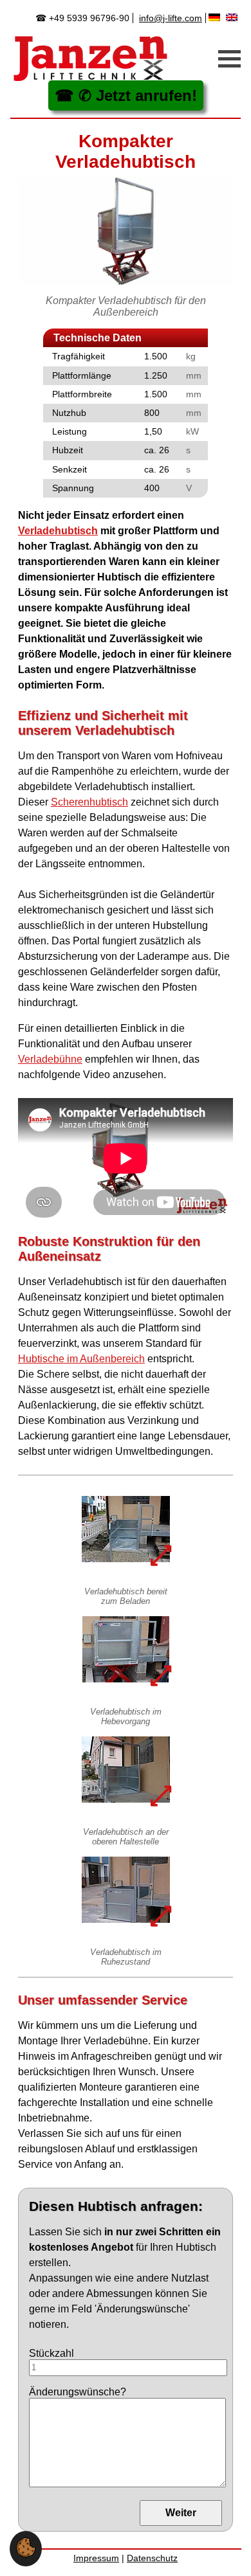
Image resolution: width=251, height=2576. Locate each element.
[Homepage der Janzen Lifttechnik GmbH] (91, 59)
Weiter (181, 2513)
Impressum (96, 2558)
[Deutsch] (216, 17)
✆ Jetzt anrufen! (138, 95)
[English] (233, 17)
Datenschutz (152, 2558)
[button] (26, 2554)
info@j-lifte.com (171, 18)
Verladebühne (50, 1059)
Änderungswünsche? (78, 2392)
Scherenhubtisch (89, 802)
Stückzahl (51, 2353)
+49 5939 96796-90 (89, 18)
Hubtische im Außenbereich (81, 1359)
